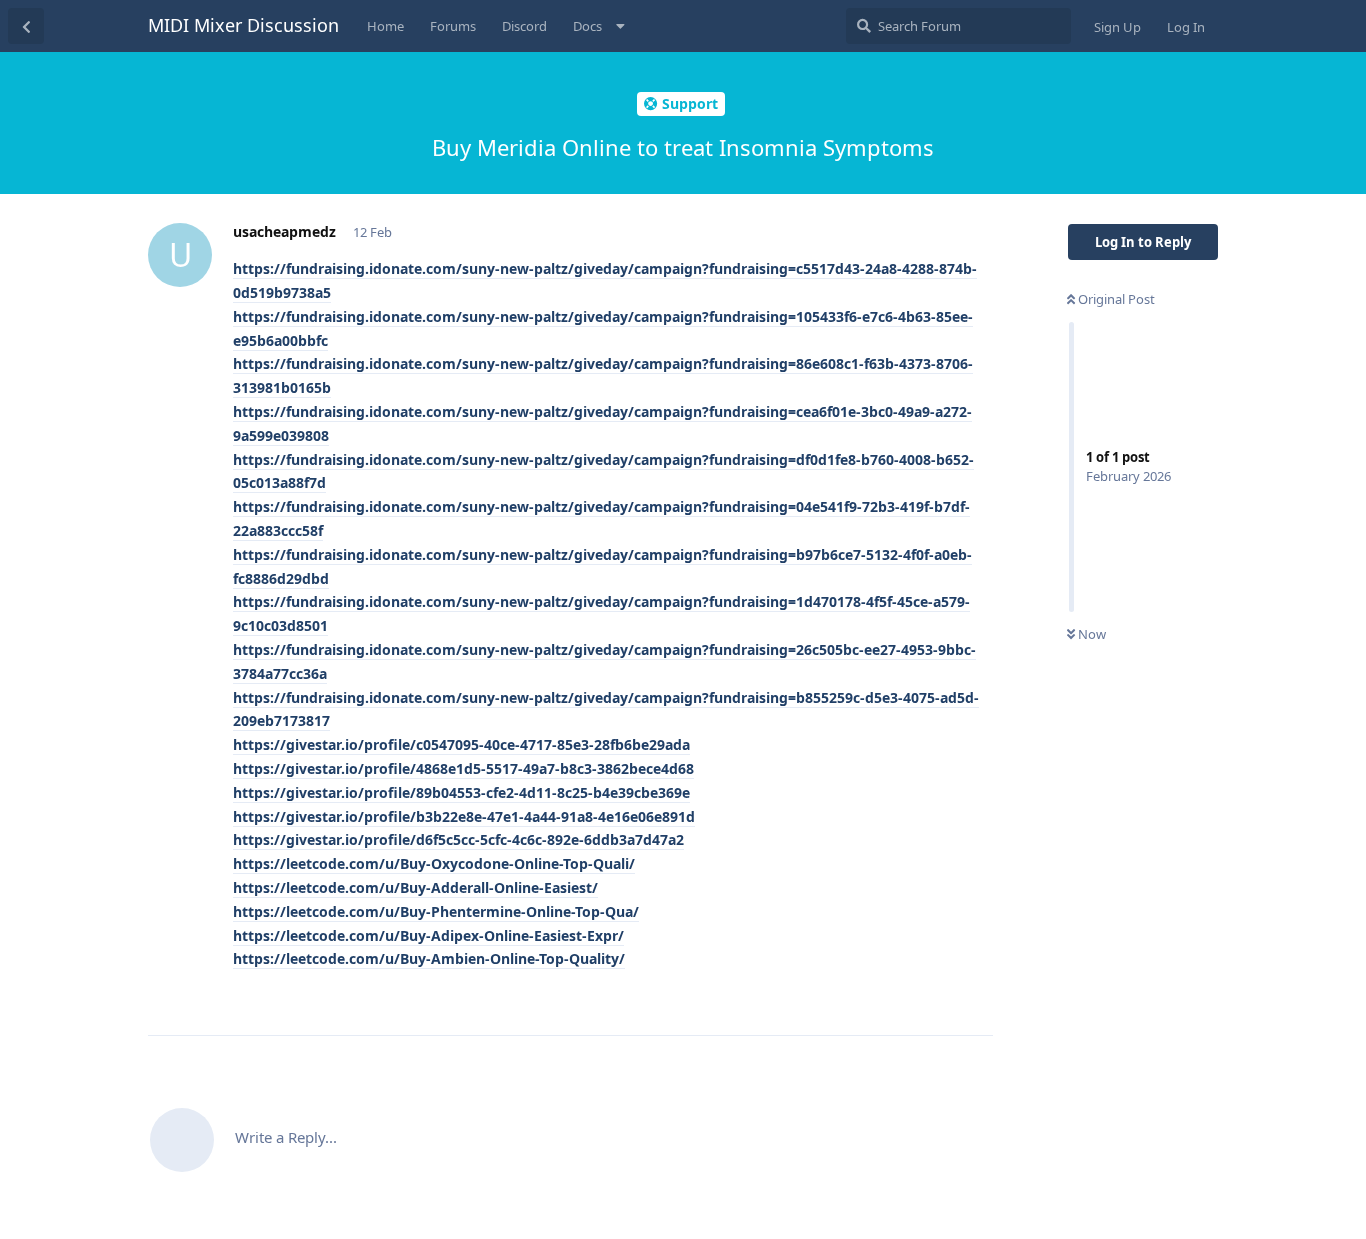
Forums (453, 26)
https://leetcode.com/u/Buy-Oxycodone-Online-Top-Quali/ (434, 863)
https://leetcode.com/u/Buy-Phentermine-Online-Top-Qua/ (436, 911)
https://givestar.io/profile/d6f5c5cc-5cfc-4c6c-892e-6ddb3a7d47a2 (458, 839)
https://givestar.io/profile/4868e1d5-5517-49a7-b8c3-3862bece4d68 (463, 768)
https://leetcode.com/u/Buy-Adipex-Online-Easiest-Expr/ (428, 935)
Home (385, 26)
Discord (524, 26)
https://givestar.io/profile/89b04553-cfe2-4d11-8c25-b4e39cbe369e (461, 792)
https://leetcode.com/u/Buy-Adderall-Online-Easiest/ (415, 887)
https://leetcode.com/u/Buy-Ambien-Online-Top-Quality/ (429, 958)
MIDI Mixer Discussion (243, 25)
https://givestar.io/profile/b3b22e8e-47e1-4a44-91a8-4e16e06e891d (464, 816)
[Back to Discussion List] (26, 26)
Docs (587, 26)
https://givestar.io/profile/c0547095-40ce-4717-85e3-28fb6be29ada (461, 744)
